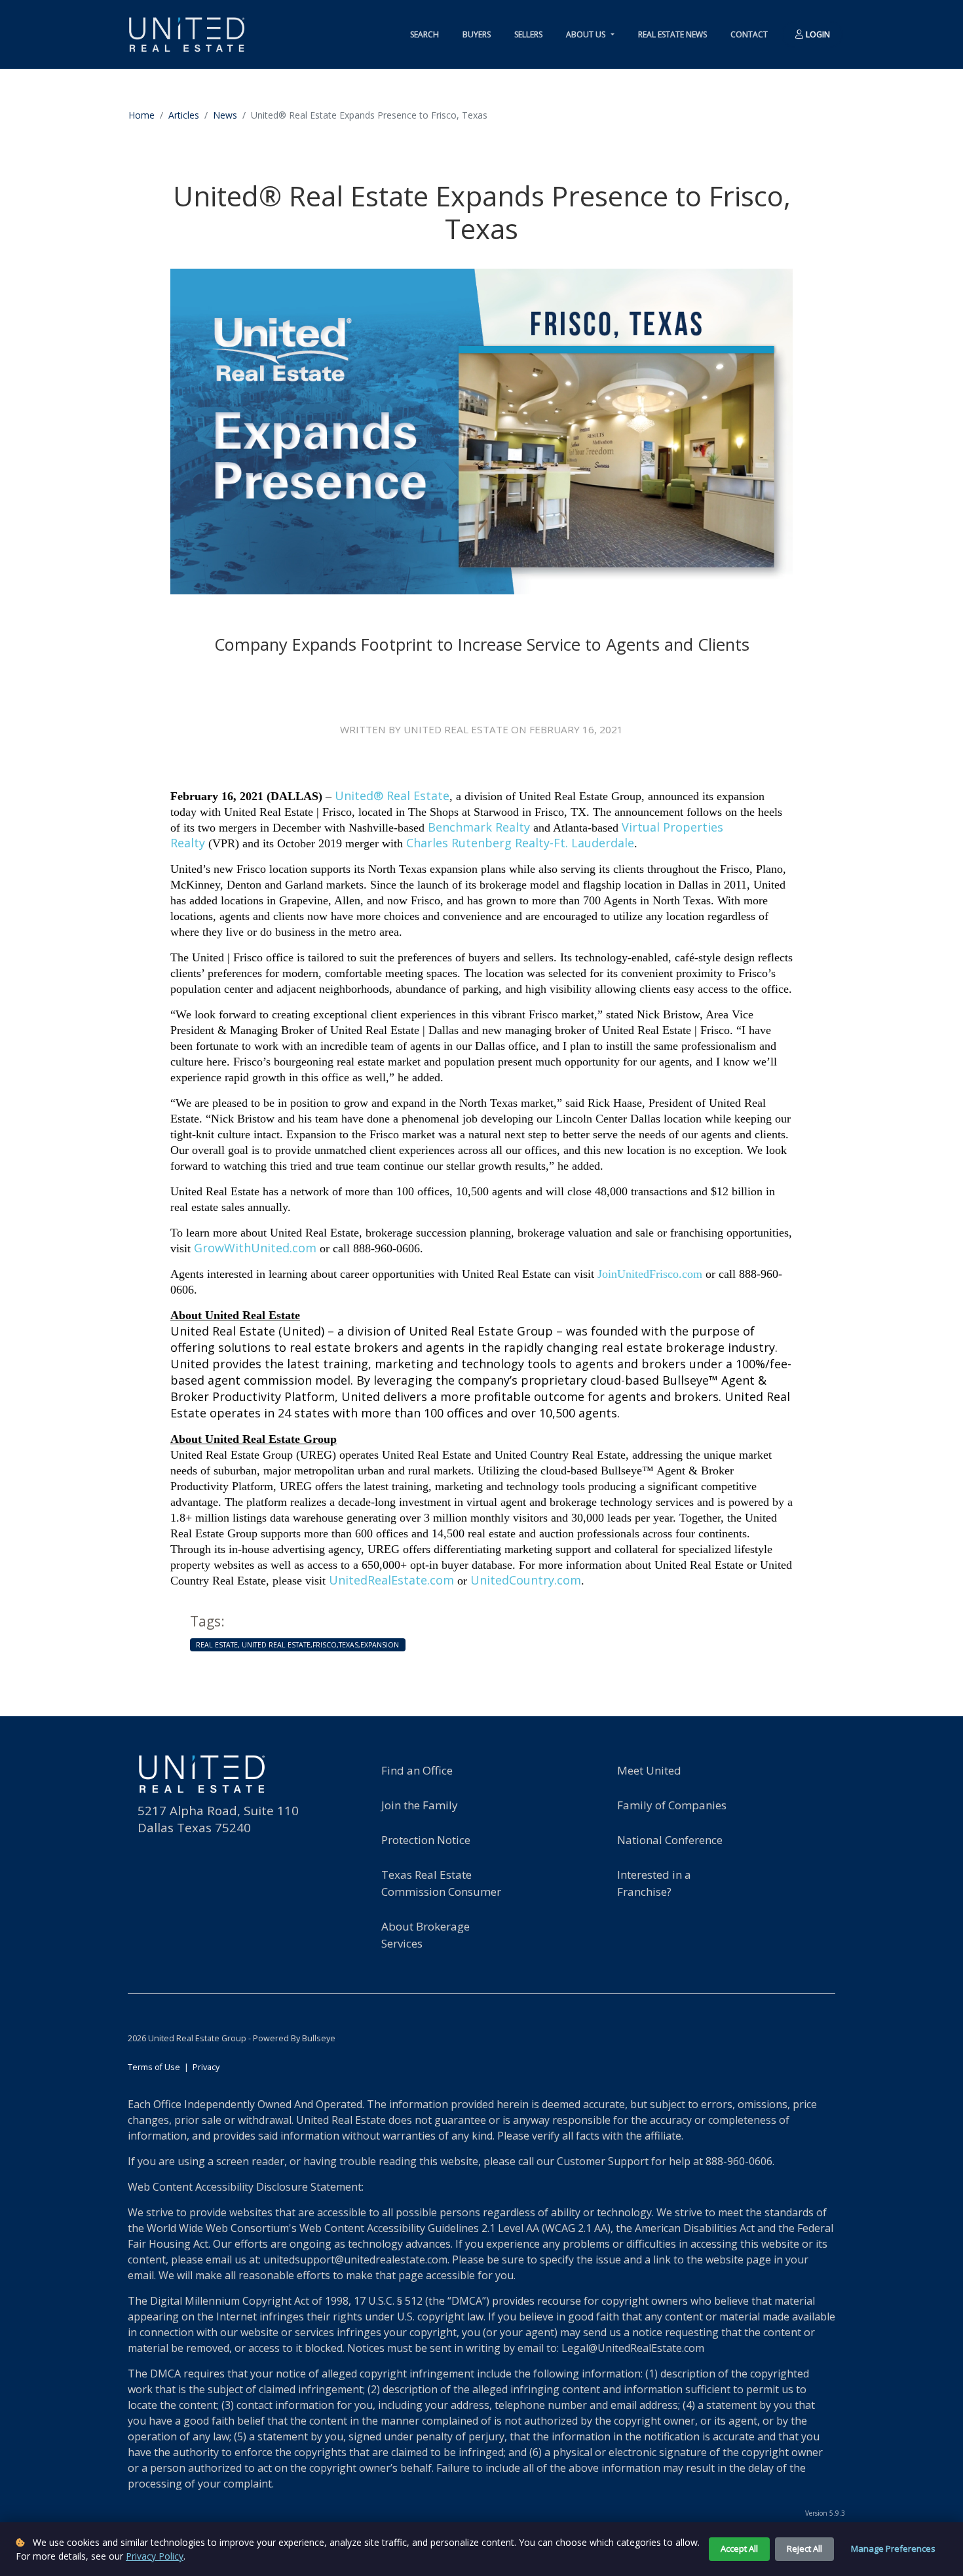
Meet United (649, 1770)
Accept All (739, 2548)
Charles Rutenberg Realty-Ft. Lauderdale (520, 843)
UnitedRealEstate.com (391, 1580)
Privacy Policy (155, 2556)
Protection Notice (426, 1840)
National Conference (670, 1840)
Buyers (477, 34)
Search (425, 34)
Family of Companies (672, 1805)
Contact (749, 34)
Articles (184, 115)
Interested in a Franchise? (654, 1883)
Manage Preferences (893, 2548)
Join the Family (420, 1805)
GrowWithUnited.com (255, 1248)
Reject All (804, 2548)
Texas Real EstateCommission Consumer (441, 1883)
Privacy (206, 2067)
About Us (587, 34)
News (225, 115)
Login (817, 34)
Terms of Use (154, 2067)
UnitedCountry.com (526, 1580)
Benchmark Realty (479, 827)
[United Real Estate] (187, 34)
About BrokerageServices (425, 1935)
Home (142, 115)
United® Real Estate (392, 796)
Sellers (528, 34)
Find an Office (417, 1770)
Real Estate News (672, 34)
